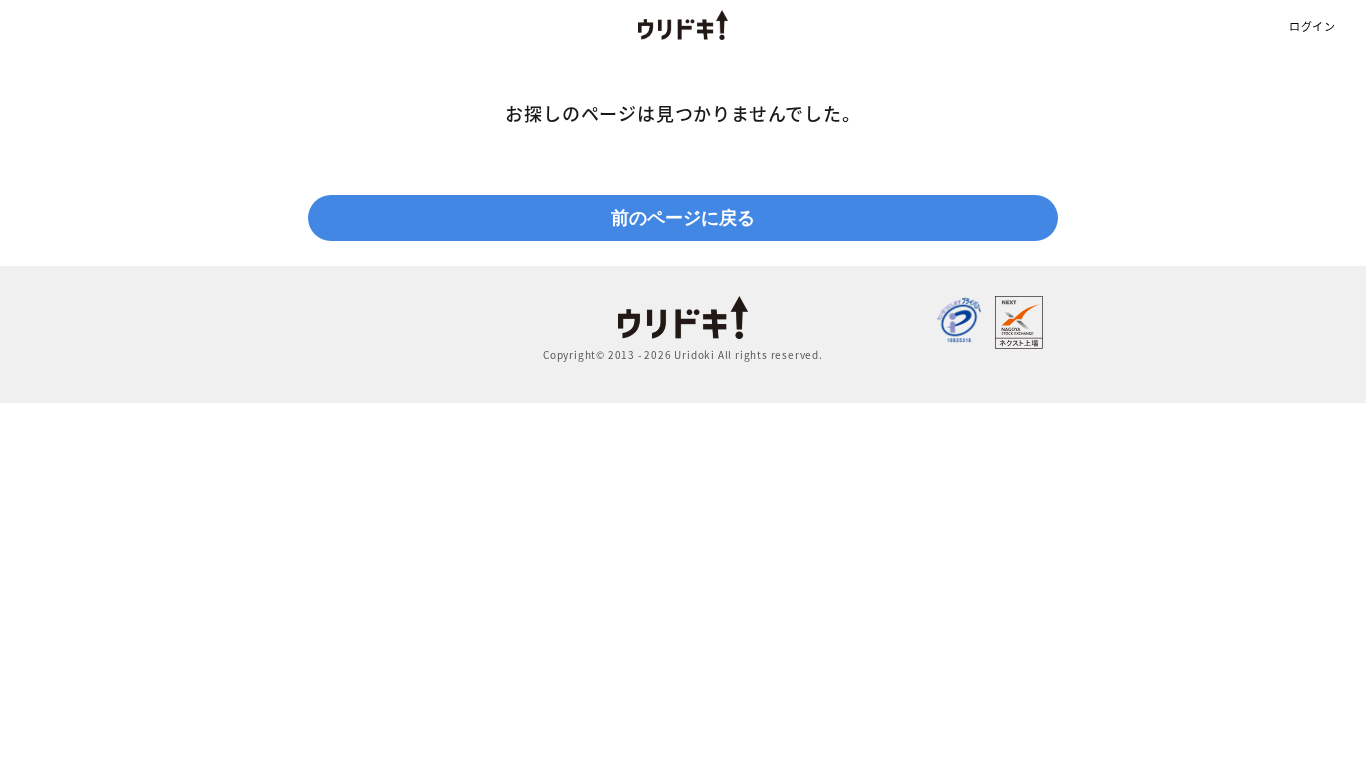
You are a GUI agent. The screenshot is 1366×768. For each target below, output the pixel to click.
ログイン (1312, 26)
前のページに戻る (683, 218)
